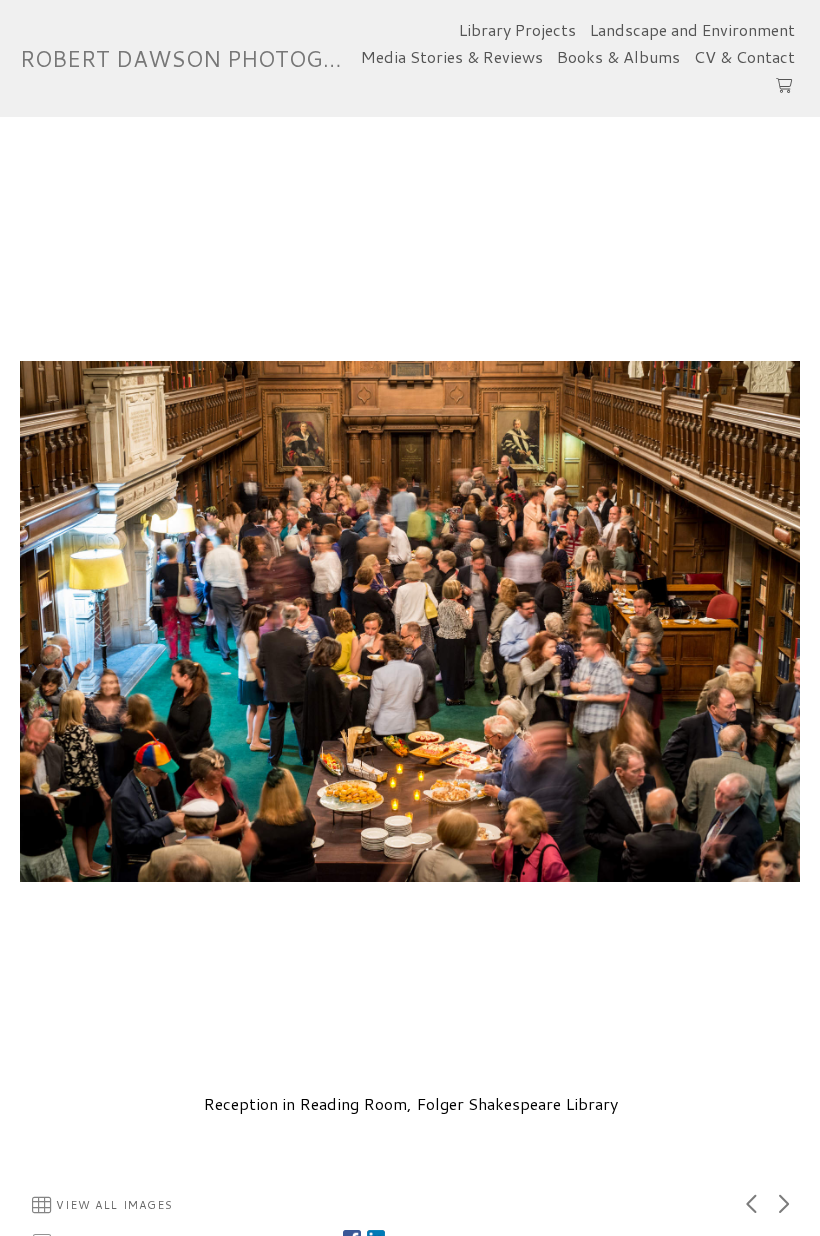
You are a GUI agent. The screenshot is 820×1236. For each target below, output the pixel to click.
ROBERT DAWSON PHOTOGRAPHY (208, 58)
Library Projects (517, 29)
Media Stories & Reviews (452, 56)
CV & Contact (744, 56)
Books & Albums (618, 56)
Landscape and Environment (692, 29)
